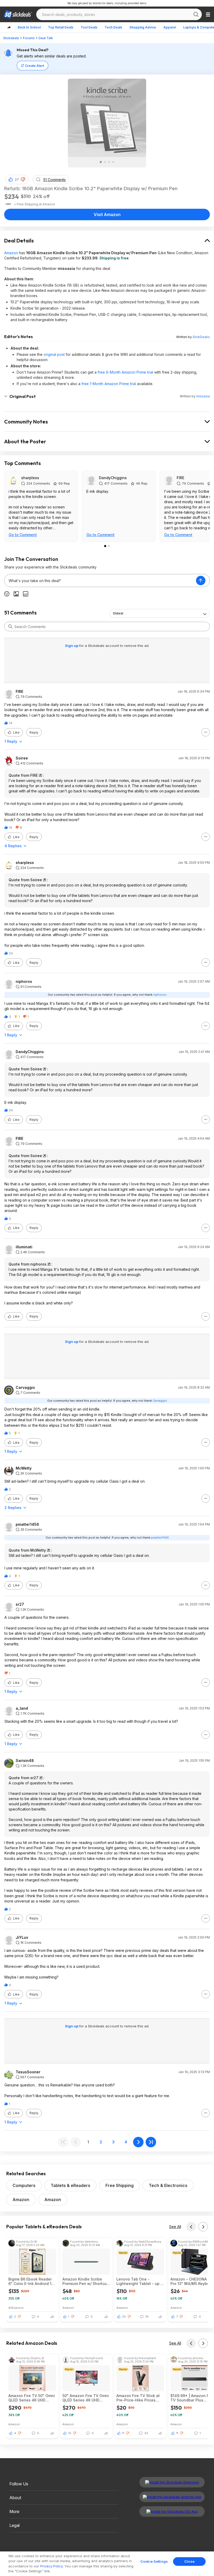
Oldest (118, 613)
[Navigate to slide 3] (109, 162)
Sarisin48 (25, 1761)
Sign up (72, 646)
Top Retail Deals (61, 27)
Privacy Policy (51, 2566)
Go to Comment (23, 535)
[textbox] (100, 581)
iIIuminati (24, 1247)
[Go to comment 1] (105, 546)
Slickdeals (11, 38)
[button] (23, 179)
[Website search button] (196, 14)
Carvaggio (25, 1388)
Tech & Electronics (168, 2185)
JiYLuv (22, 1937)
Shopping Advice (143, 27)
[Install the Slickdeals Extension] (172, 2482)
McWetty (24, 1468)
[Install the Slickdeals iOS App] (172, 2511)
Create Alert (35, 66)
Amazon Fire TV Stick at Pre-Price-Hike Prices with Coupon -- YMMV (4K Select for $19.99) (138, 2398)
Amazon (11, 253)
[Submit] (10, 626)
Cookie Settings (154, 2561)
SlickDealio (201, 337)
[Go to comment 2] (109, 546)
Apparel (170, 27)
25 (124, 2317)
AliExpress (16, 2308)
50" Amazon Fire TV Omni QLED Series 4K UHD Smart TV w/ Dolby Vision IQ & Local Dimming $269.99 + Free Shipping (86, 2398)
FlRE (180, 478)
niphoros (24, 982)
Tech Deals (113, 27)
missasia (203, 396)
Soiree (22, 758)
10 (70, 2433)
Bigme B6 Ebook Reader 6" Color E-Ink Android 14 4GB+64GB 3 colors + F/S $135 (32, 2281)
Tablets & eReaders (70, 2185)
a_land (22, 1708)
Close (189, 2561)
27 (17, 180)
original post (54, 354)
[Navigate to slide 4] (113, 162)
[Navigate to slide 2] (105, 162)
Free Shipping (120, 2185)
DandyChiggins (113, 478)
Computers (24, 2185)
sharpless (30, 478)
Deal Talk (46, 38)
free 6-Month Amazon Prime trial (125, 372)
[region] (107, 2564)
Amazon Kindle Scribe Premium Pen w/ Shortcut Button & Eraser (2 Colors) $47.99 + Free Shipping (86, 2281)
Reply (34, 732)
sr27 (20, 1604)
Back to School (29, 27)
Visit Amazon (107, 214)
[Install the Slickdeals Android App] (172, 2497)
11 (123, 2433)
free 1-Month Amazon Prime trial (109, 384)
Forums (29, 38)
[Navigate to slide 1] (101, 162)
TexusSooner (28, 2072)
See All (175, 2227)
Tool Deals (89, 27)
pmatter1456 (27, 1524)
